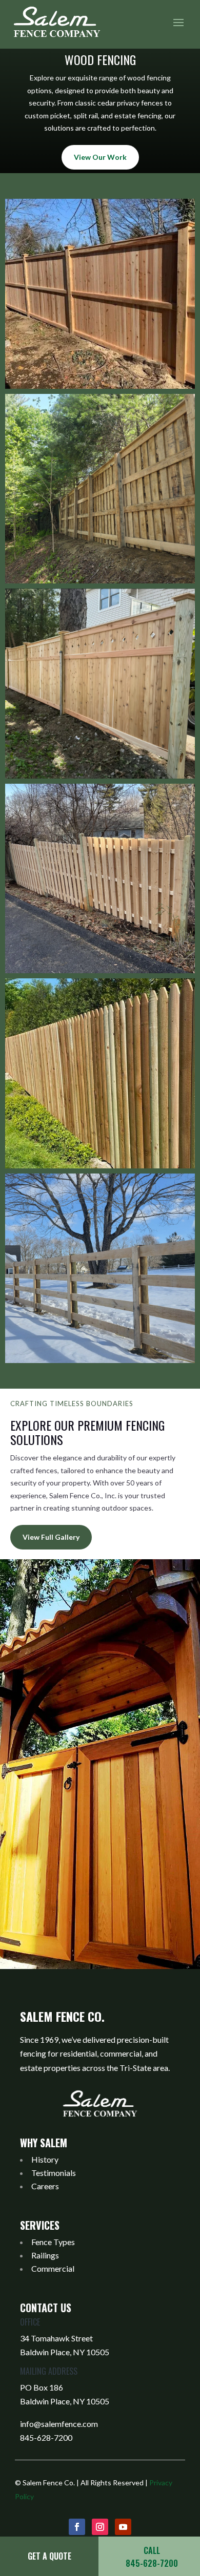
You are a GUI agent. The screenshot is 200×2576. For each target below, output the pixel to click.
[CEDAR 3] (100, 684)
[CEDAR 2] (100, 489)
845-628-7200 (46, 2437)
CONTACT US (46, 2308)
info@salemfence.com (59, 2424)
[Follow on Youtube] (123, 2527)
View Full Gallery (51, 1537)
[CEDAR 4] (100, 879)
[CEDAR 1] (100, 294)
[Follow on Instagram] (100, 2527)
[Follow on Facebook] (77, 2527)
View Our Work (100, 157)
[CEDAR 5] (100, 1073)
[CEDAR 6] (100, 1269)
